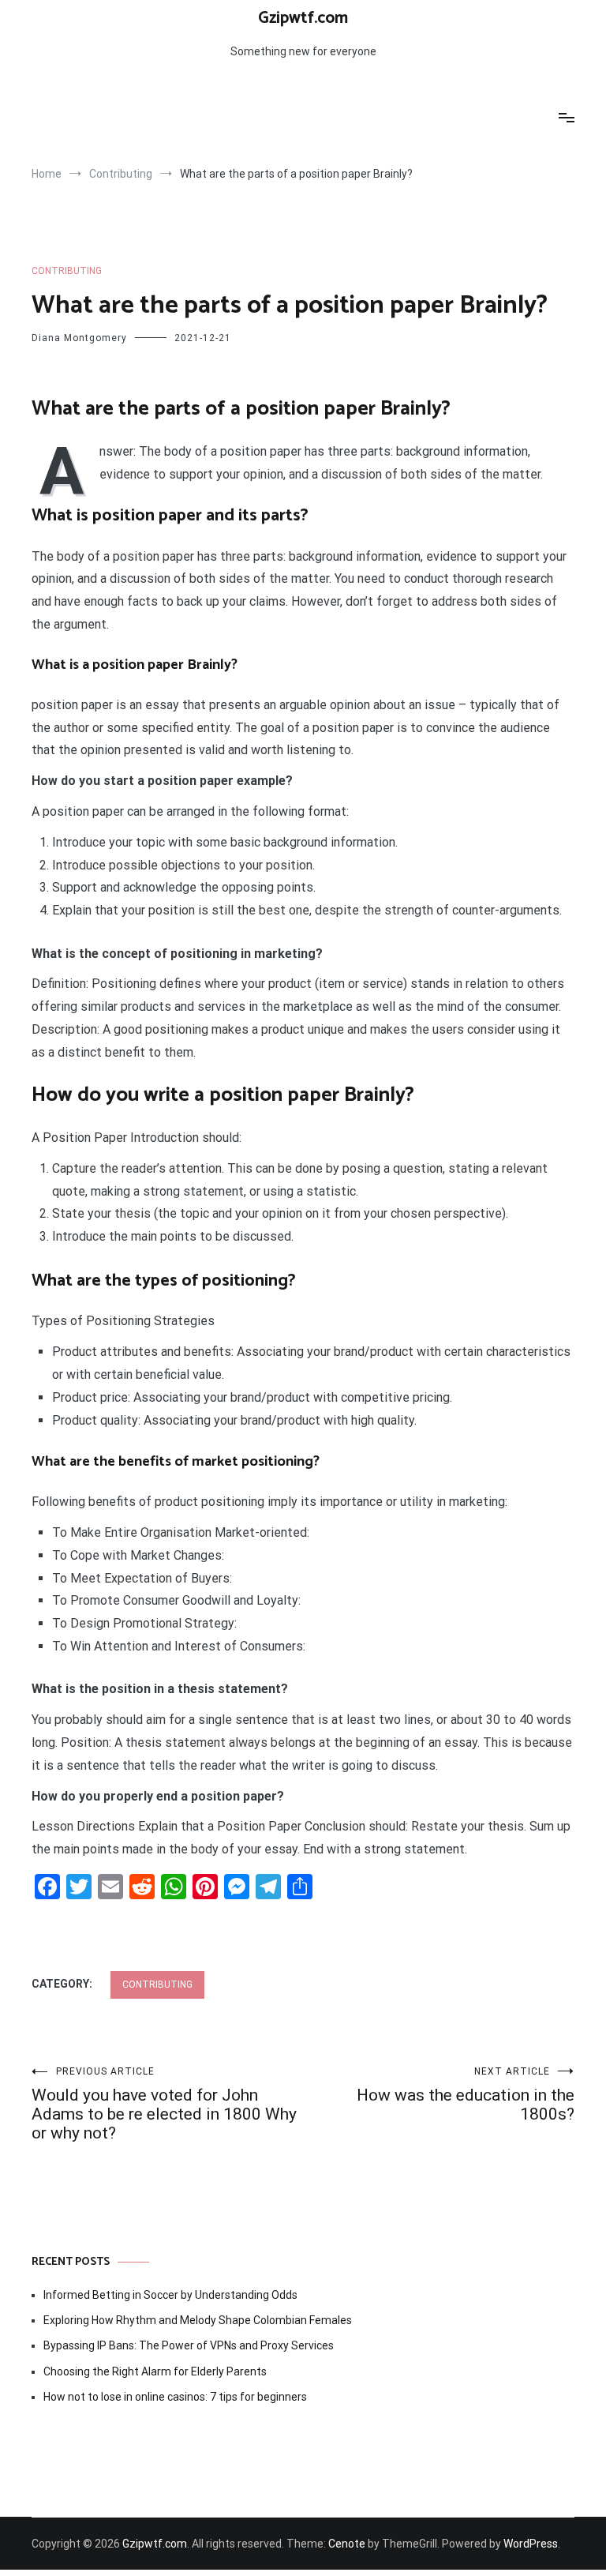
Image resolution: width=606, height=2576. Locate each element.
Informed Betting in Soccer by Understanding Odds (170, 2295)
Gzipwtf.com (303, 18)
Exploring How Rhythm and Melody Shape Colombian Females (198, 2320)
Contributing (67, 271)
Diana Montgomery (79, 338)
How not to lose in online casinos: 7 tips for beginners (175, 2397)
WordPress (531, 2544)
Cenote (347, 2544)
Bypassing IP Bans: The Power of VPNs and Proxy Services (189, 2345)
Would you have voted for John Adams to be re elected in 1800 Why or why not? (164, 2104)
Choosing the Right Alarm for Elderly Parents (155, 2371)
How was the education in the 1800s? (466, 2095)
